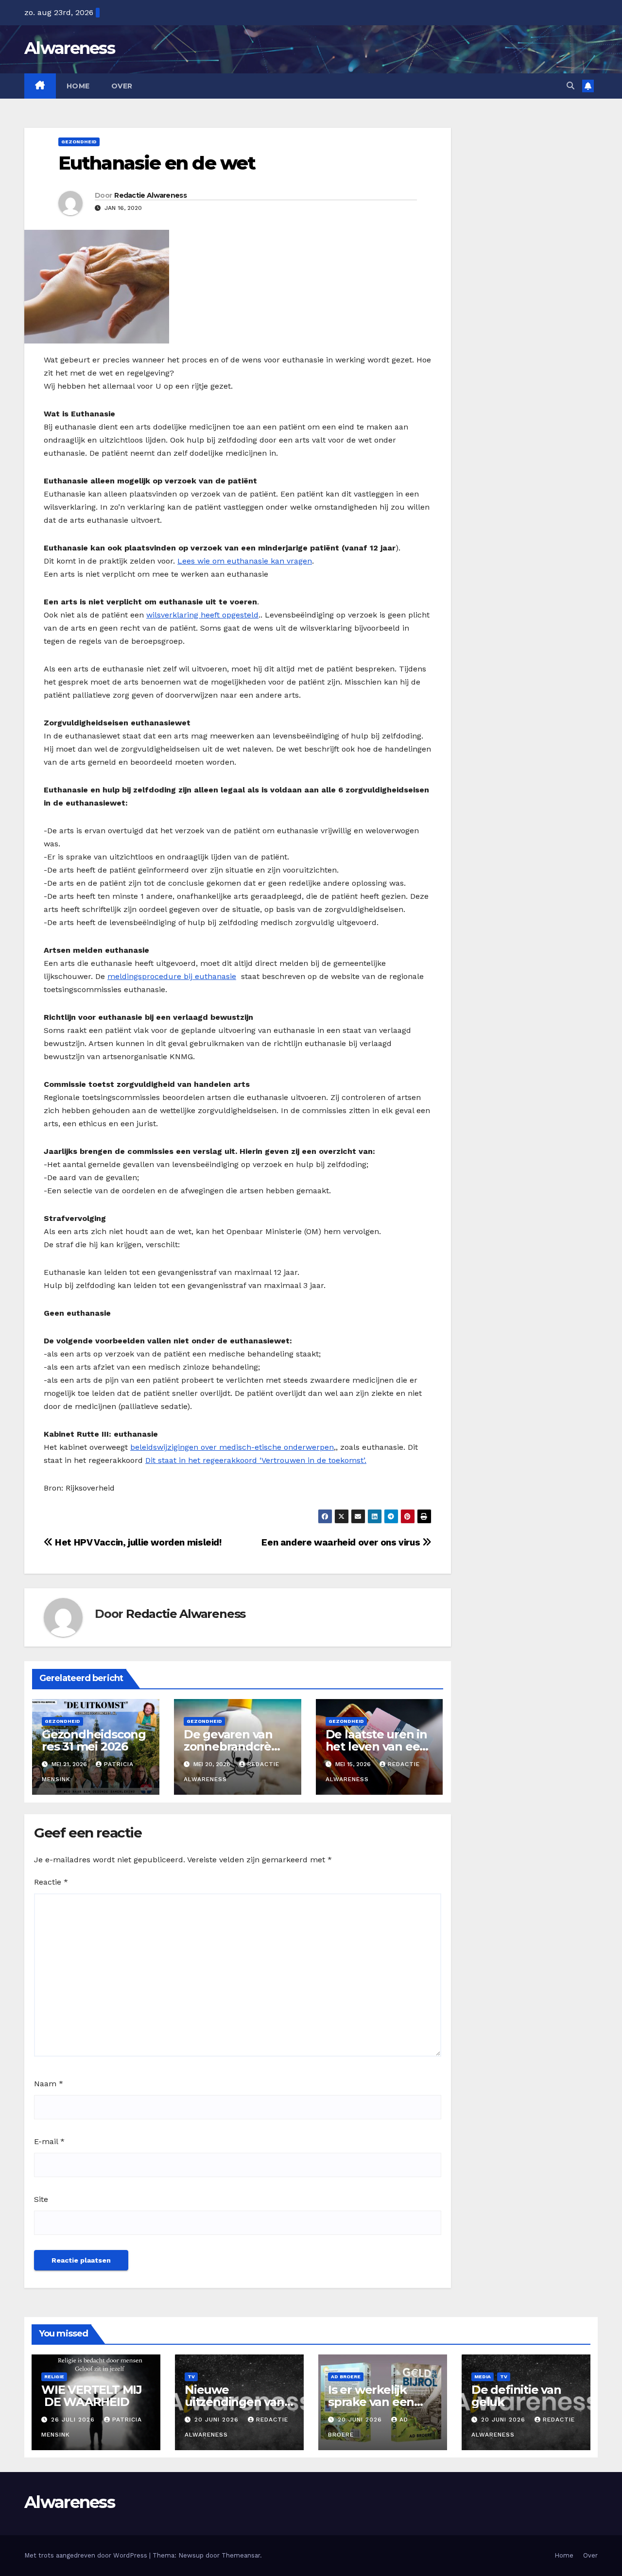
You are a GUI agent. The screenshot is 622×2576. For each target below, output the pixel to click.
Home (78, 86)
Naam (49, 2084)
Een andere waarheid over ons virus (342, 1542)
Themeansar (241, 2555)
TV (191, 2377)
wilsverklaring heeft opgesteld (202, 615)
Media (483, 2377)
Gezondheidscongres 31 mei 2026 (94, 1740)
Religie (54, 2377)
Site (41, 2199)
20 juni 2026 (218, 2420)
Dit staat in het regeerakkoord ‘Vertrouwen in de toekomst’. (256, 1460)
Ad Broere (346, 2377)
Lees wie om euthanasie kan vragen (245, 561)
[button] (570, 86)
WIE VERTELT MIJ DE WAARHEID (92, 2396)
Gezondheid (79, 142)
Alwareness (69, 48)
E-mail (49, 2141)
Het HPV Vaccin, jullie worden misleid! (137, 1542)
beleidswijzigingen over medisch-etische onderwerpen (232, 1447)
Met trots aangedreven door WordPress (87, 2555)
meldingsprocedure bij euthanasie (172, 976)
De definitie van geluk (516, 2396)
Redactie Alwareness (150, 195)
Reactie (51, 1882)
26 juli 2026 (74, 2420)
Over (122, 86)
